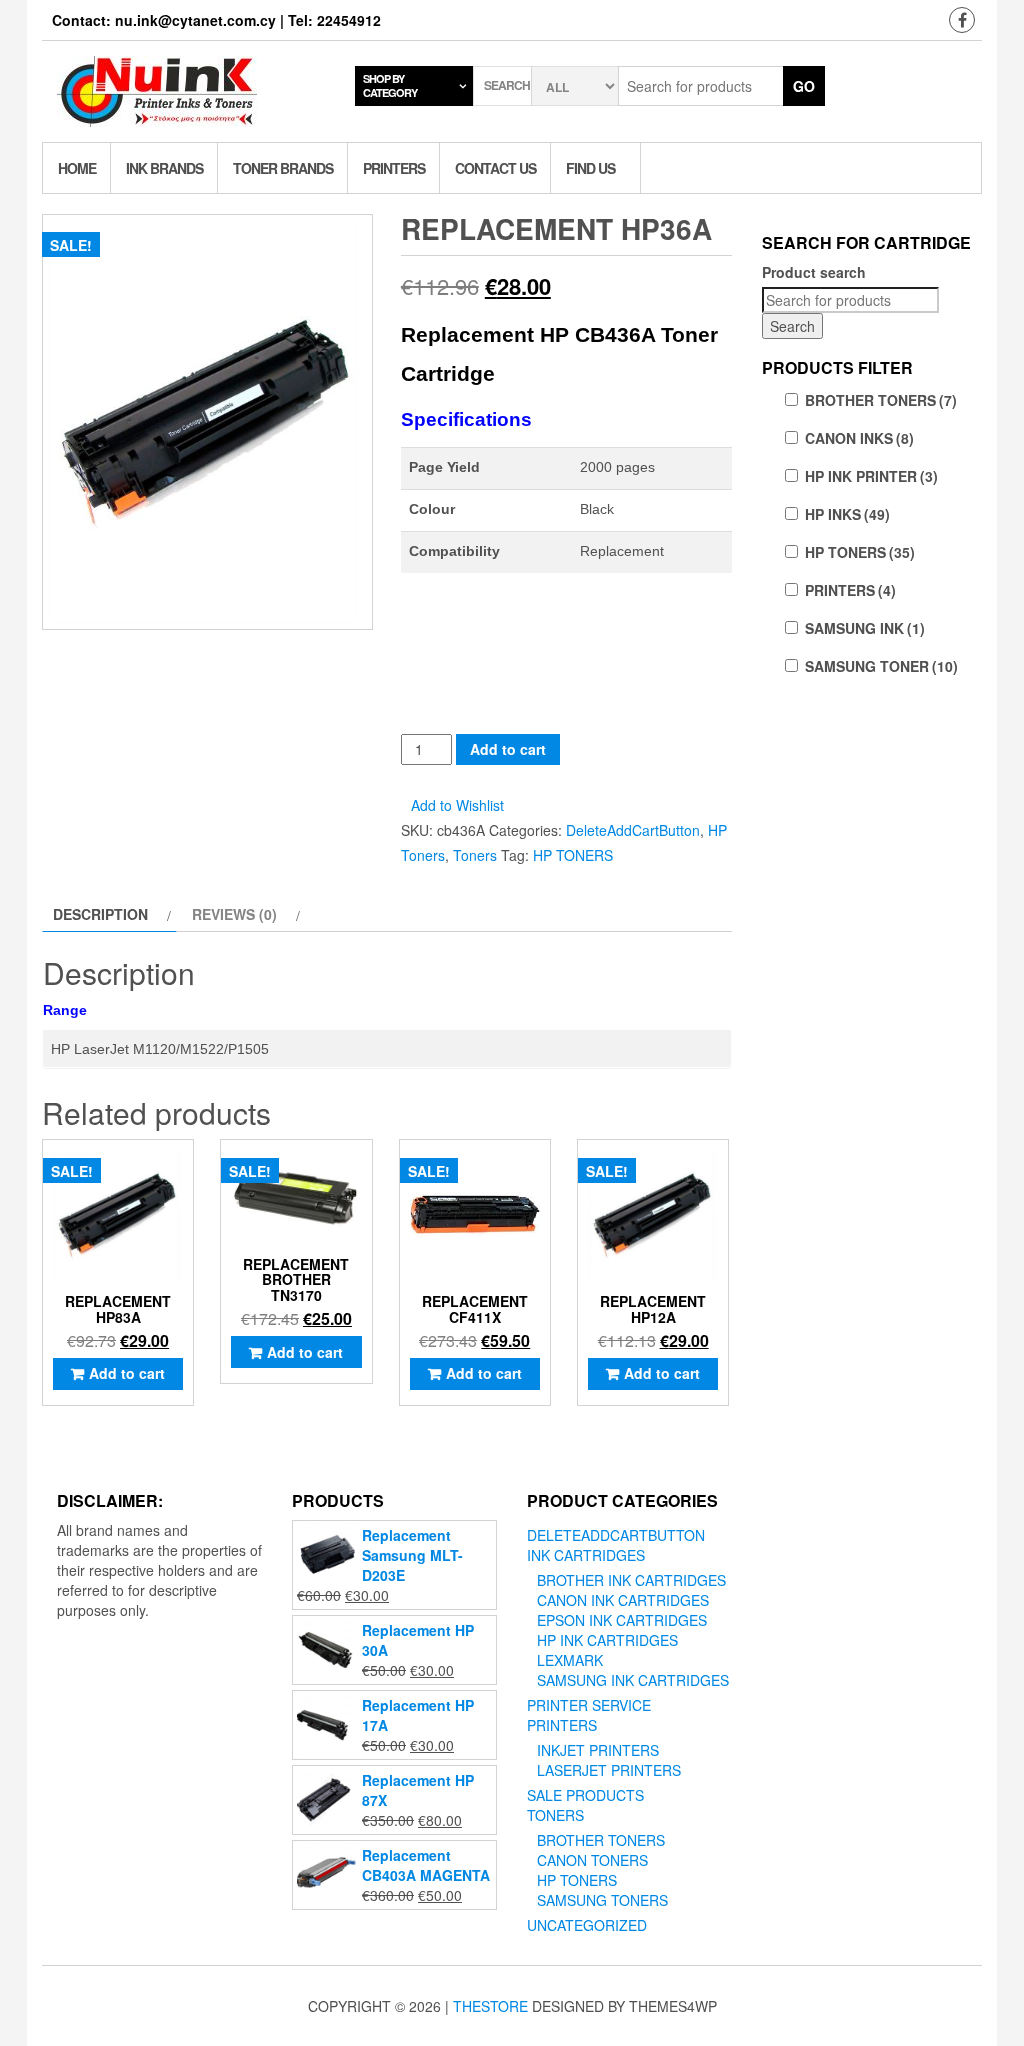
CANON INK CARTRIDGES (623, 1600)
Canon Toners (592, 1860)
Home (77, 168)
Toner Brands (283, 168)
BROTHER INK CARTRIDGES (631, 1580)
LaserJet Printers (609, 1770)
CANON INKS (859, 438)
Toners (475, 855)
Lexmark (570, 1660)
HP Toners (577, 1880)
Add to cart (508, 749)
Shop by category (390, 85)
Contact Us (495, 168)
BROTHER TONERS (881, 400)
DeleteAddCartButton (633, 830)
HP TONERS (573, 855)
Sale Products (585, 1795)
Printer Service (589, 1705)
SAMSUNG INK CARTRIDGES (633, 1680)
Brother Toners (601, 1840)
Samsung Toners (602, 1900)
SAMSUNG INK (865, 628)
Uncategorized (587, 1925)
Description (100, 914)
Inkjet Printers (598, 1750)
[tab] (109, 914)
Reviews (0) (234, 914)
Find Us (590, 168)
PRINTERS (850, 590)
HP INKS (847, 514)
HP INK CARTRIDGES (607, 1640)
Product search (814, 272)
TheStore (490, 2006)
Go (804, 86)
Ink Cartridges (586, 1555)
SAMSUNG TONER (881, 666)
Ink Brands (164, 168)
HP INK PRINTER (871, 476)
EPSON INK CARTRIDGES (622, 1620)
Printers (394, 168)
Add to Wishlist (457, 805)
